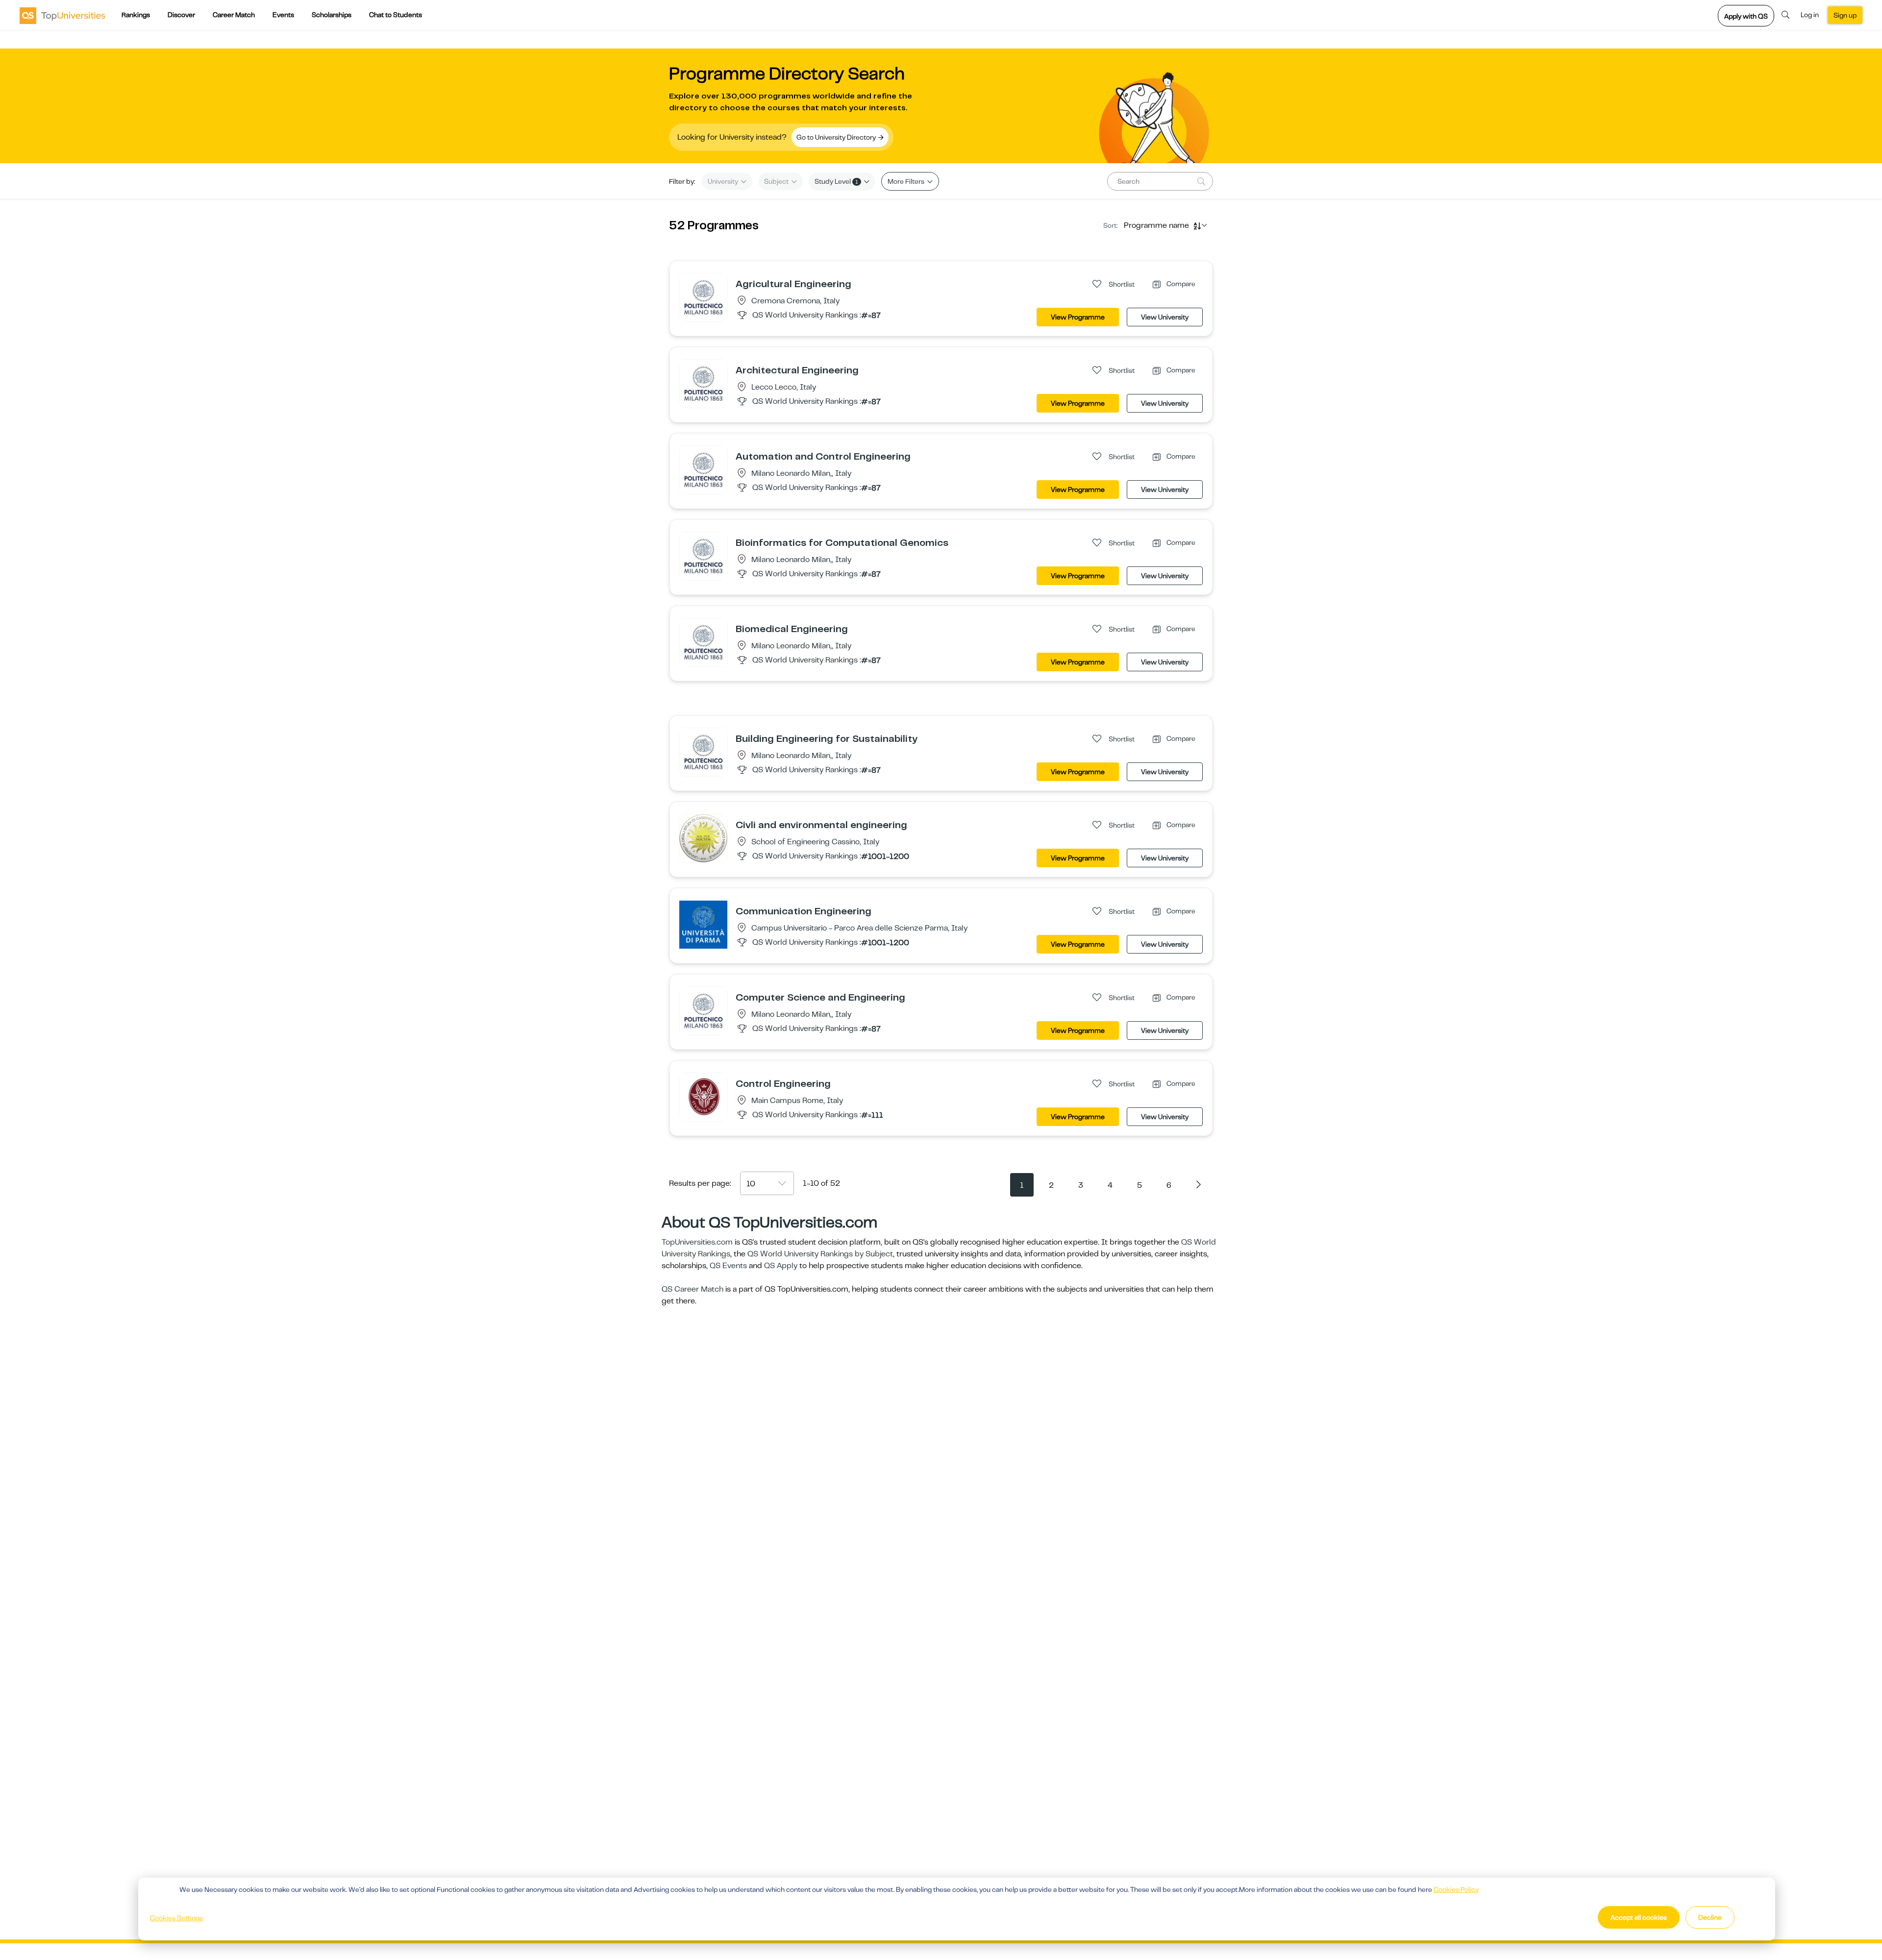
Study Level (836, 181)
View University (1165, 317)
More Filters (907, 181)
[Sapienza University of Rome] (703, 1097)
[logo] (62, 15)
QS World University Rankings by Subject (820, 1254)
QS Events (728, 1266)
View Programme (1078, 317)
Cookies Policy (1456, 1889)
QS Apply (781, 1266)
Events (283, 15)
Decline (1710, 1917)
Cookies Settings (176, 1918)
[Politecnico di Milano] (703, 297)
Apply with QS (1746, 16)
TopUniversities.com (697, 1242)
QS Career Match (693, 1289)
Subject (777, 181)
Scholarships (332, 15)
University (724, 181)
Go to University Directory (837, 137)
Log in (1810, 15)
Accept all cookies (1639, 1917)
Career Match (234, 15)
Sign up (1845, 15)
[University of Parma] (703, 924)
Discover (181, 15)
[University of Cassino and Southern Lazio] (703, 838)
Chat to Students (396, 15)
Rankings (136, 15)
